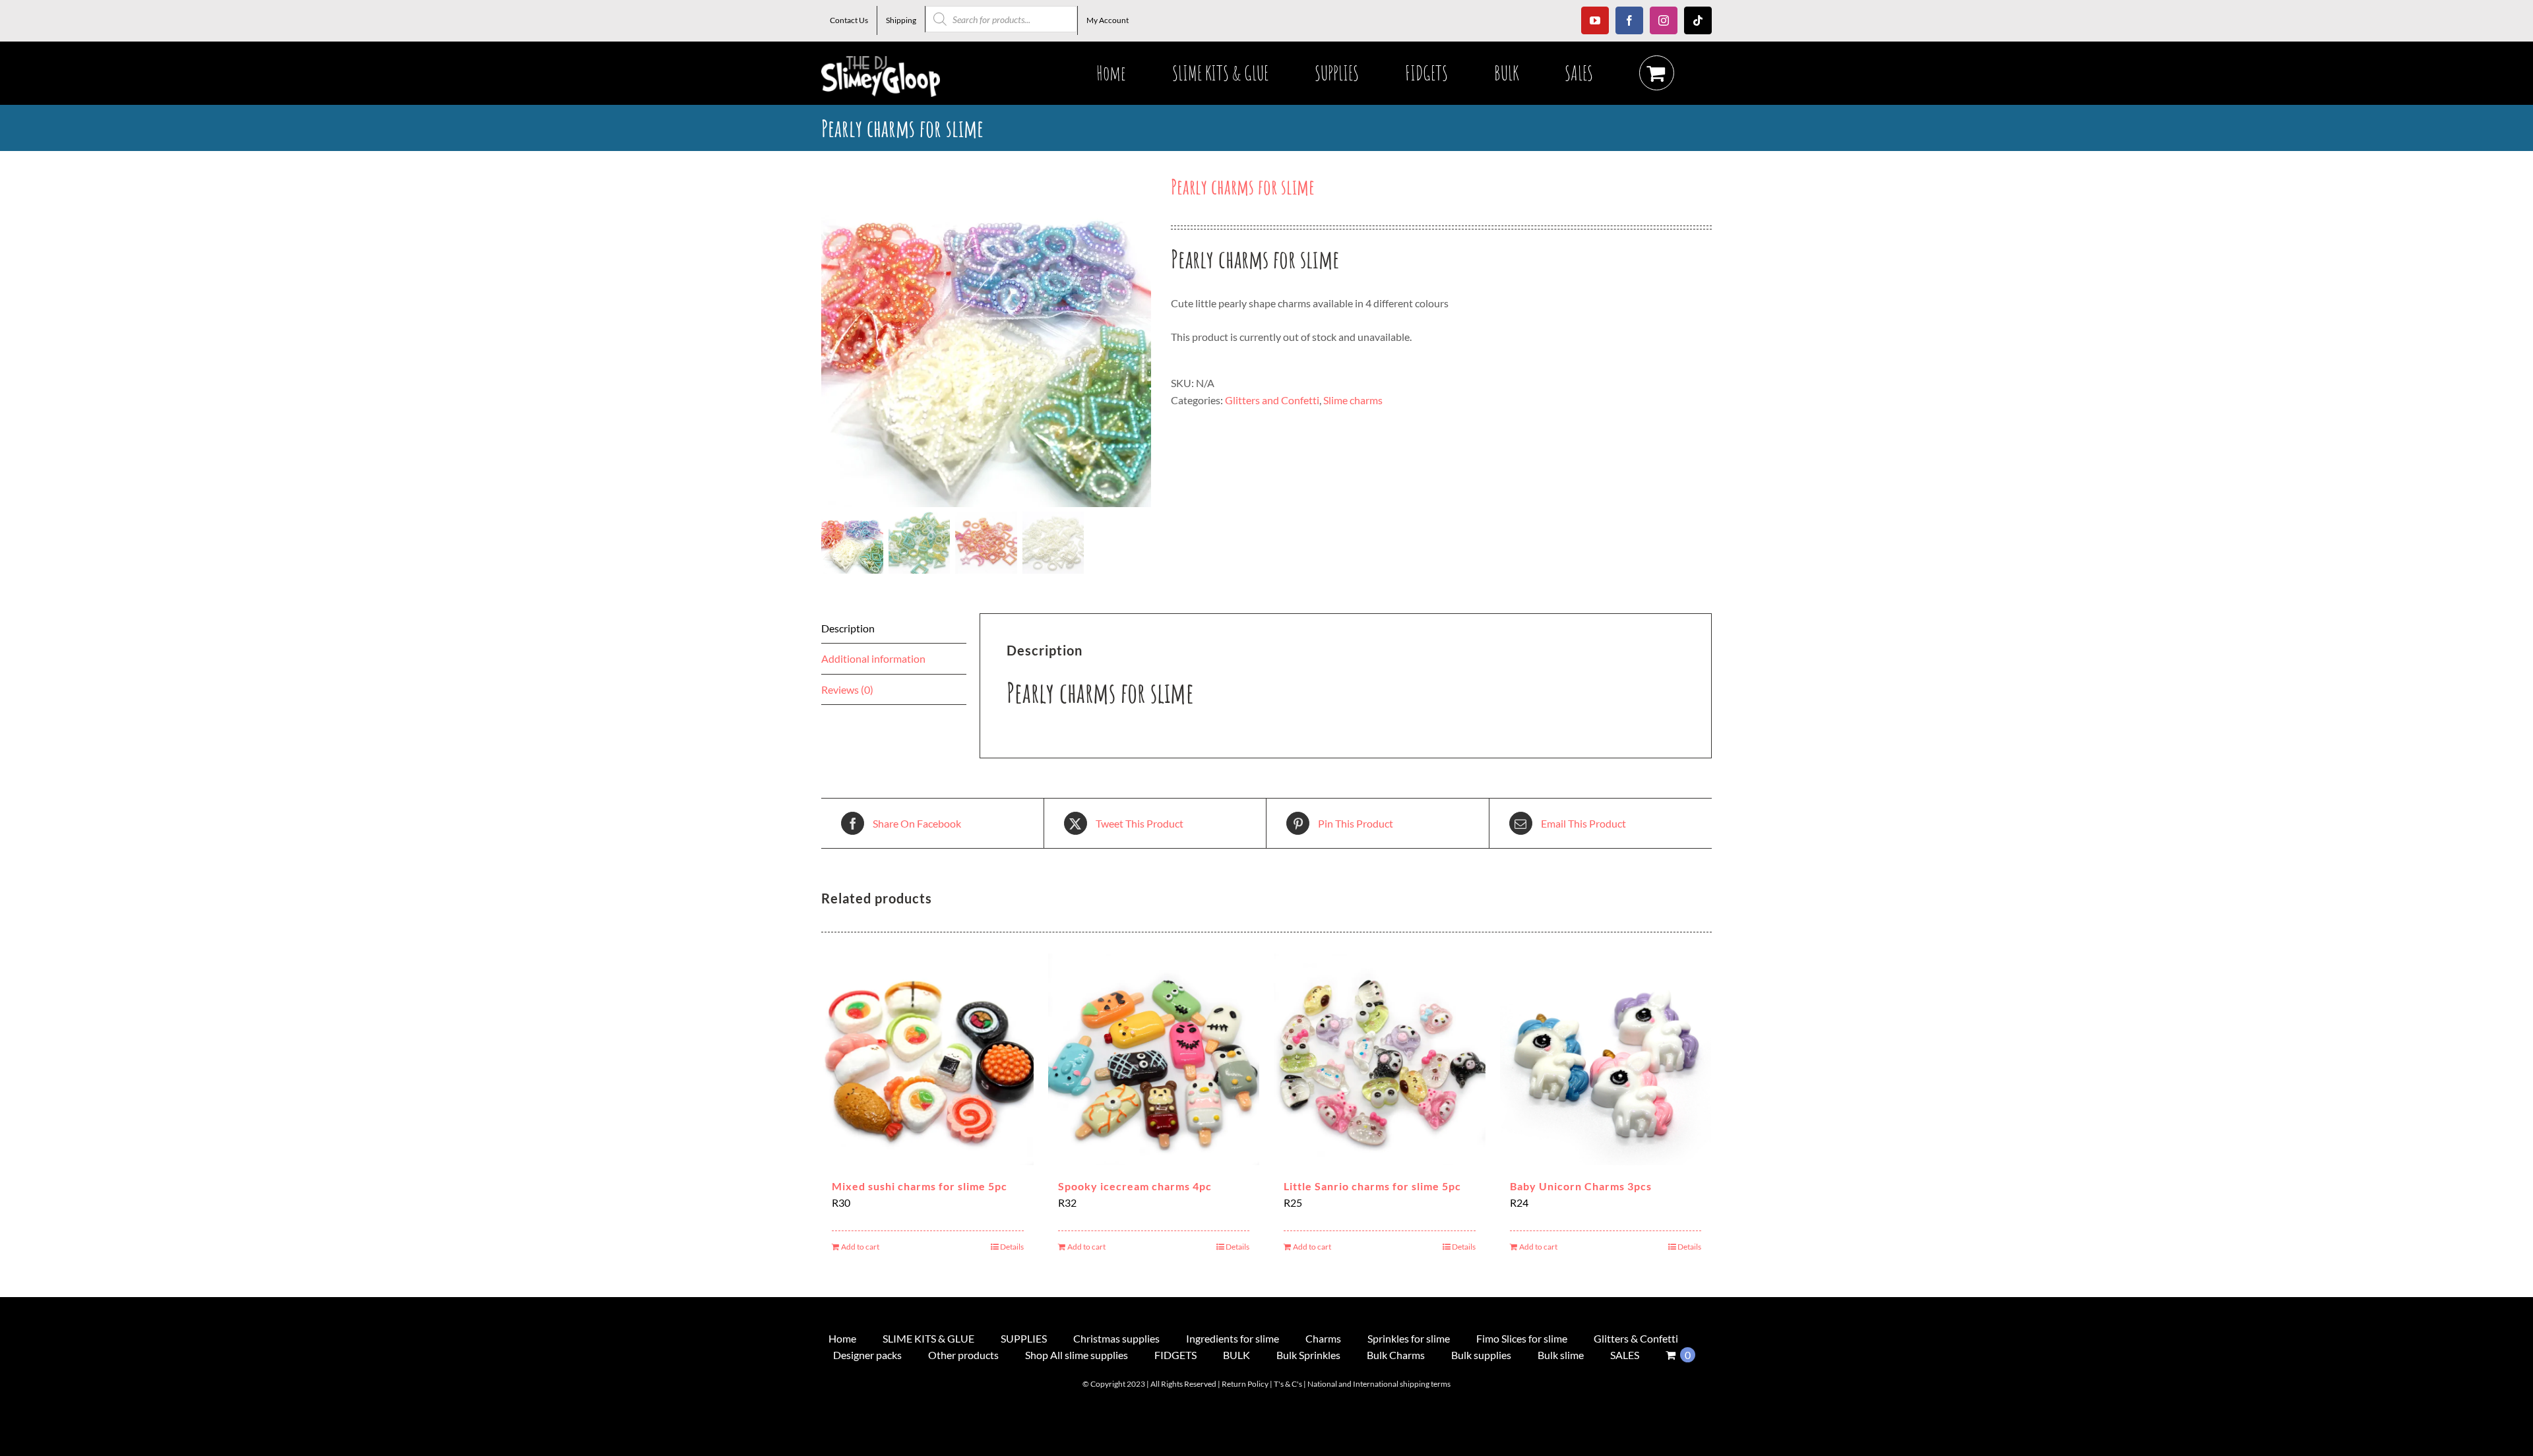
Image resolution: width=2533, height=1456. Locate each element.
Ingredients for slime (1233, 1338)
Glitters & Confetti (1636, 1338)
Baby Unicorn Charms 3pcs (1581, 1186)
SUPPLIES (1024, 1338)
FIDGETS (1175, 1355)
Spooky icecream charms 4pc (1135, 1186)
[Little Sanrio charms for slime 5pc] (1380, 1059)
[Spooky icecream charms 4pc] (1154, 1059)
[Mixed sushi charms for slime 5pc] (928, 1059)
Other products (963, 1355)
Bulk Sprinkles (1308, 1355)
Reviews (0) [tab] (847, 689)
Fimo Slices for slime (1522, 1338)
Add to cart (860, 1247)
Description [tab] (848, 628)
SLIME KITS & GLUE (928, 1338)
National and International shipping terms (1379, 1384)
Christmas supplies (1116, 1338)
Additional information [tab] (873, 658)
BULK (1236, 1355)
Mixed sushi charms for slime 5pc (920, 1186)
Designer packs (867, 1355)
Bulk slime (1561, 1355)
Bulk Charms (1396, 1355)
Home (842, 1338)
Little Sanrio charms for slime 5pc (1372, 1186)
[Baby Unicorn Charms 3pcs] (1606, 1059)
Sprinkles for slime (1409, 1338)
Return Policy (1245, 1384)
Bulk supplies (1481, 1355)
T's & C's (1288, 1384)
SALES (1625, 1355)
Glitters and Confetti (1272, 400)
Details (1012, 1247)
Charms (1323, 1338)
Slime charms (1353, 400)
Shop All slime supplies (1077, 1355)
